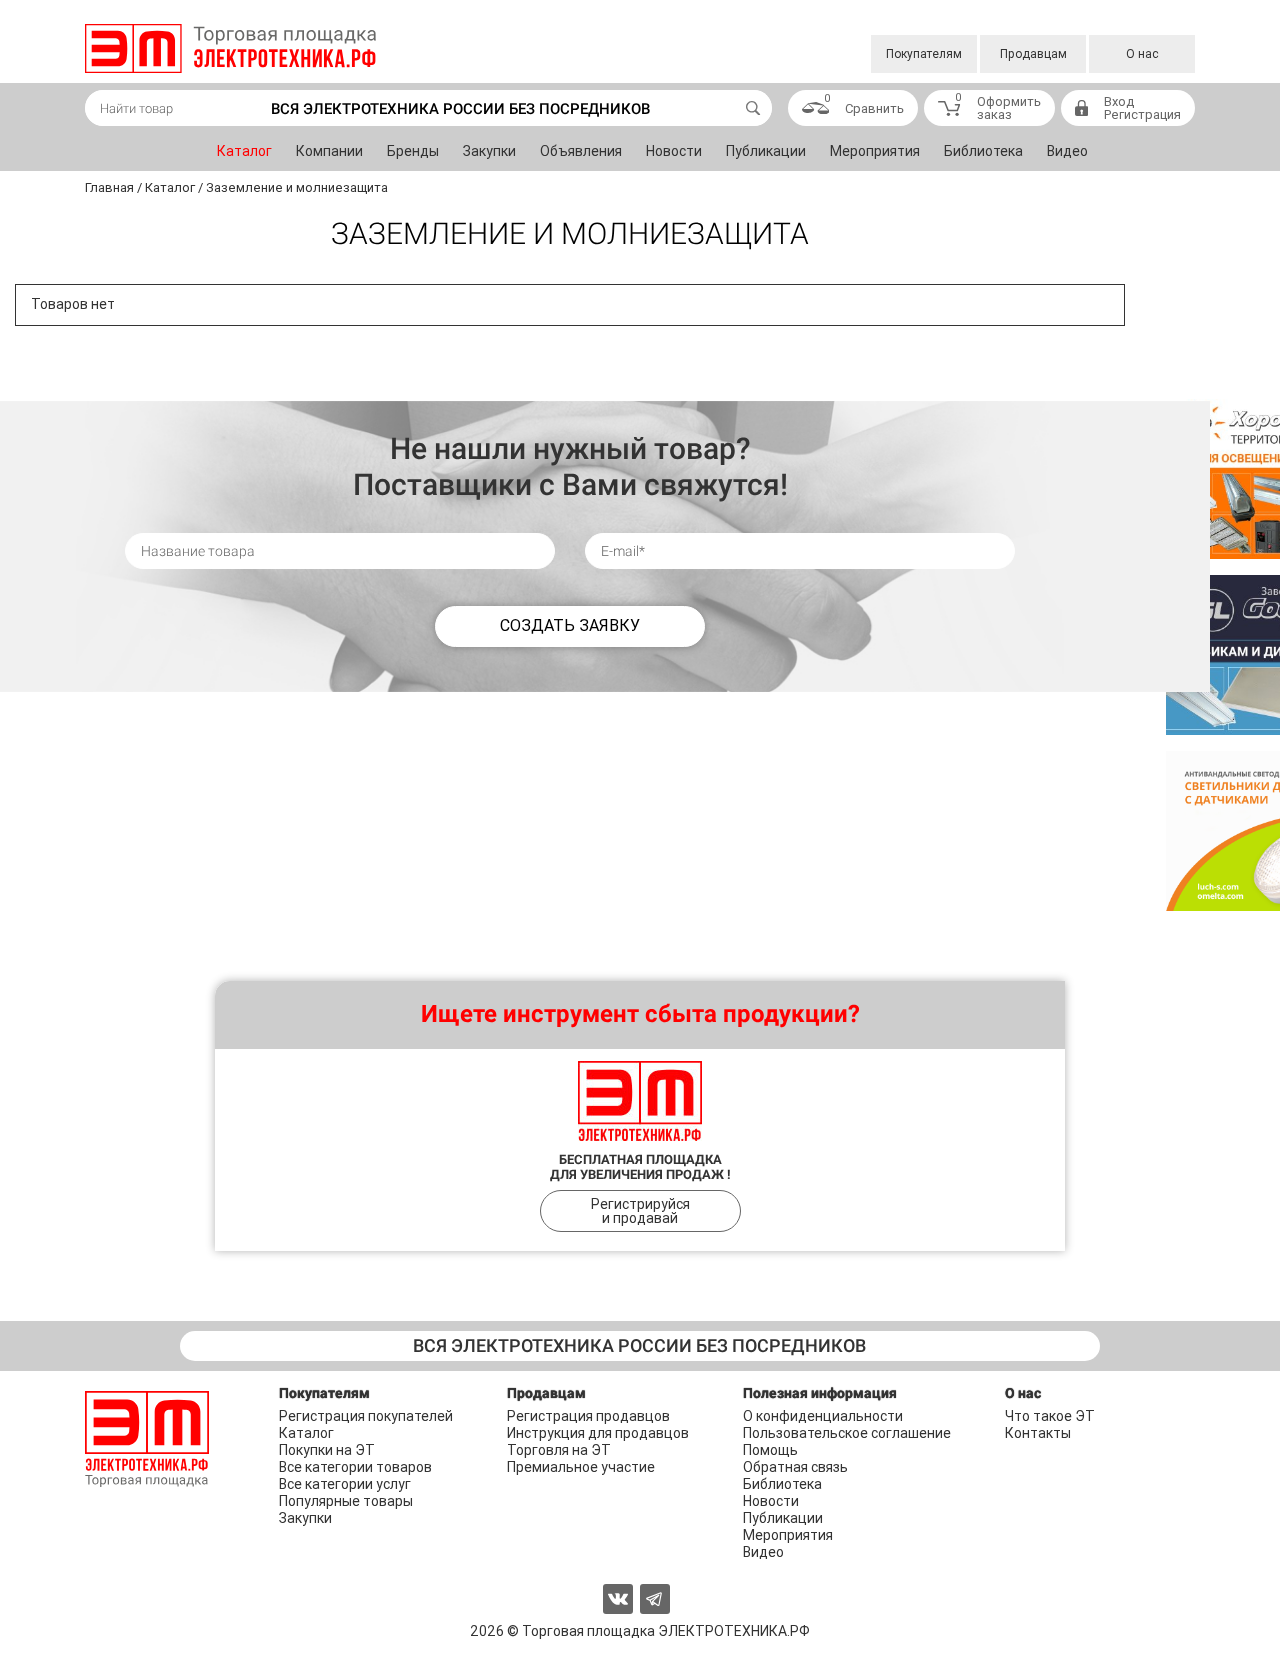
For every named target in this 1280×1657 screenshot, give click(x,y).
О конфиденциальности (823, 1416)
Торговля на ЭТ (559, 1450)
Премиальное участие (581, 1467)
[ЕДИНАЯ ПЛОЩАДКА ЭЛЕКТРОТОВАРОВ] (230, 48)
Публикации (766, 151)
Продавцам (1033, 54)
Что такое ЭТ (1050, 1416)
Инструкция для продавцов (598, 1433)
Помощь (770, 1450)
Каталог (244, 151)
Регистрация (1142, 114)
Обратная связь (795, 1467)
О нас (1142, 54)
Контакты (1038, 1433)
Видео (1067, 151)
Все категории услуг (345, 1484)
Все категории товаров (355, 1467)
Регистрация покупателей (366, 1416)
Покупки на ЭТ (327, 1450)
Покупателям (924, 54)
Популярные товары (346, 1501)
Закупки (489, 151)
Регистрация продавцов (588, 1416)
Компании (329, 151)
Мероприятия (875, 151)
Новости (674, 151)
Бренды (413, 151)
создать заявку (570, 625)
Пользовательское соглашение (847, 1433)
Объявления (581, 151)
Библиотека (983, 151)
